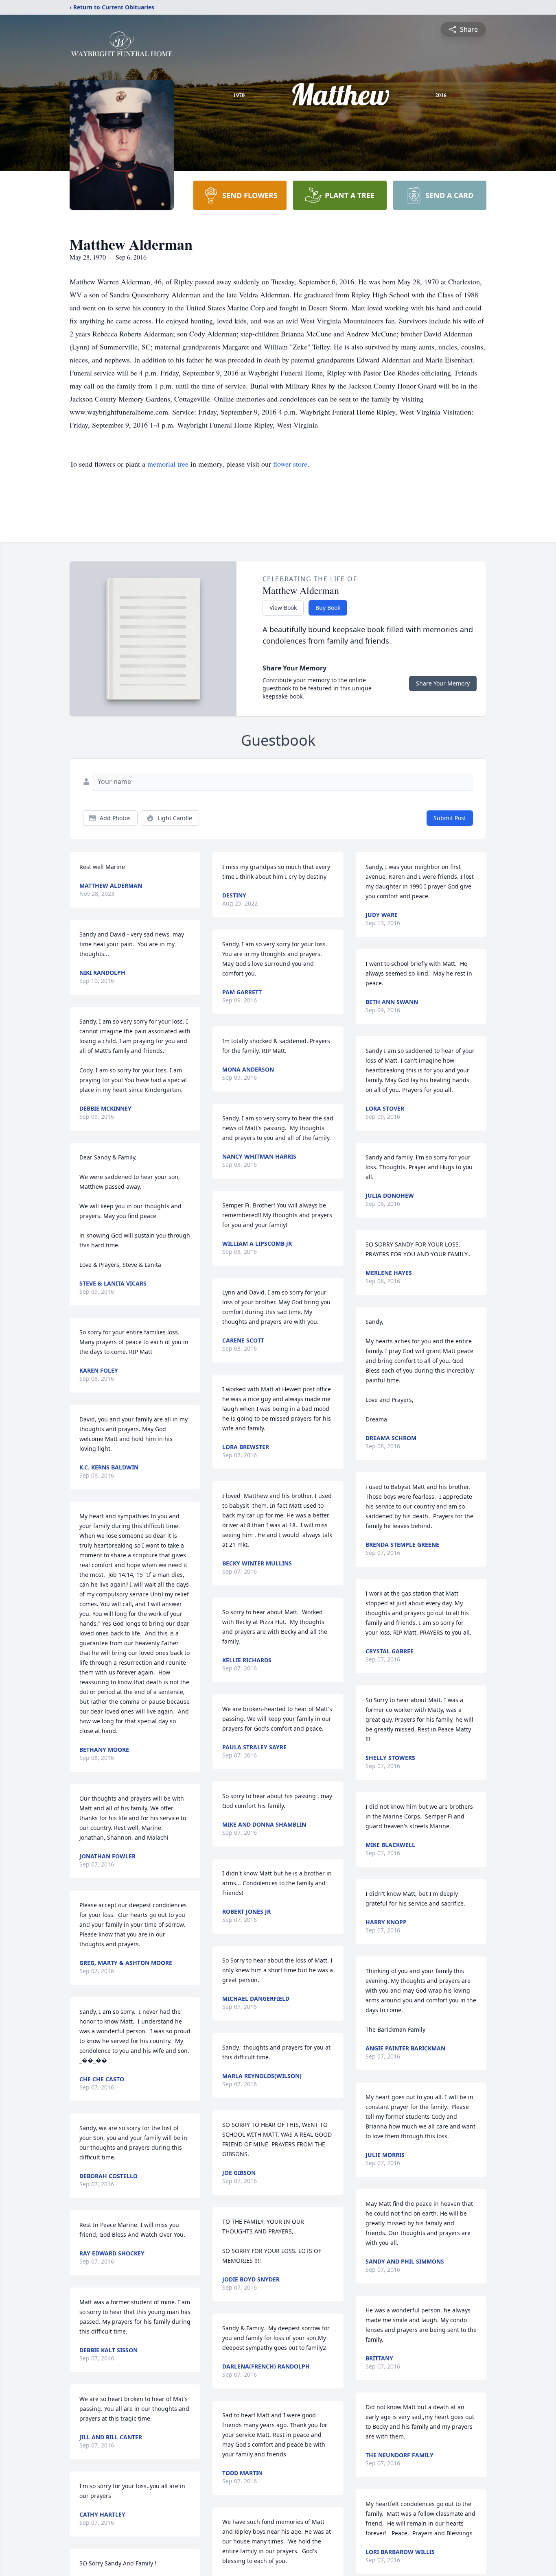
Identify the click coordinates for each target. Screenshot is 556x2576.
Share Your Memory (443, 683)
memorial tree (168, 464)
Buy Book (328, 608)
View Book (283, 608)
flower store (290, 464)
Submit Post (450, 818)
